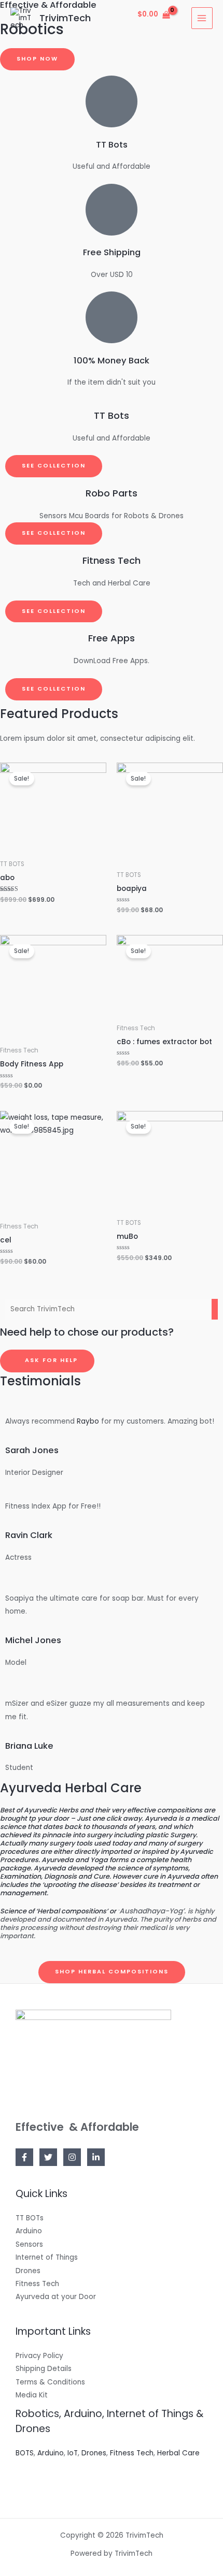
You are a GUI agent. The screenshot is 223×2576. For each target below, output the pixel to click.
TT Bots (112, 145)
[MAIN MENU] (202, 18)
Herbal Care (178, 2453)
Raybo (88, 1421)
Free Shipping (112, 252)
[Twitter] (48, 2157)
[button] (37, 59)
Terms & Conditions (50, 2382)
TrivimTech (65, 18)
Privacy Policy (39, 2356)
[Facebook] (24, 2157)
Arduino (29, 2231)
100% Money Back (112, 361)
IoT (73, 2453)
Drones (28, 2271)
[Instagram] (72, 2157)
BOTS (25, 2453)
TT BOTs (30, 2218)
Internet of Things (47, 2257)
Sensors (29, 2244)
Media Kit (32, 2395)
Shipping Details (44, 2369)
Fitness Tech (37, 2284)
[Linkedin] (96, 2157)
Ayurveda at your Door (56, 2297)
